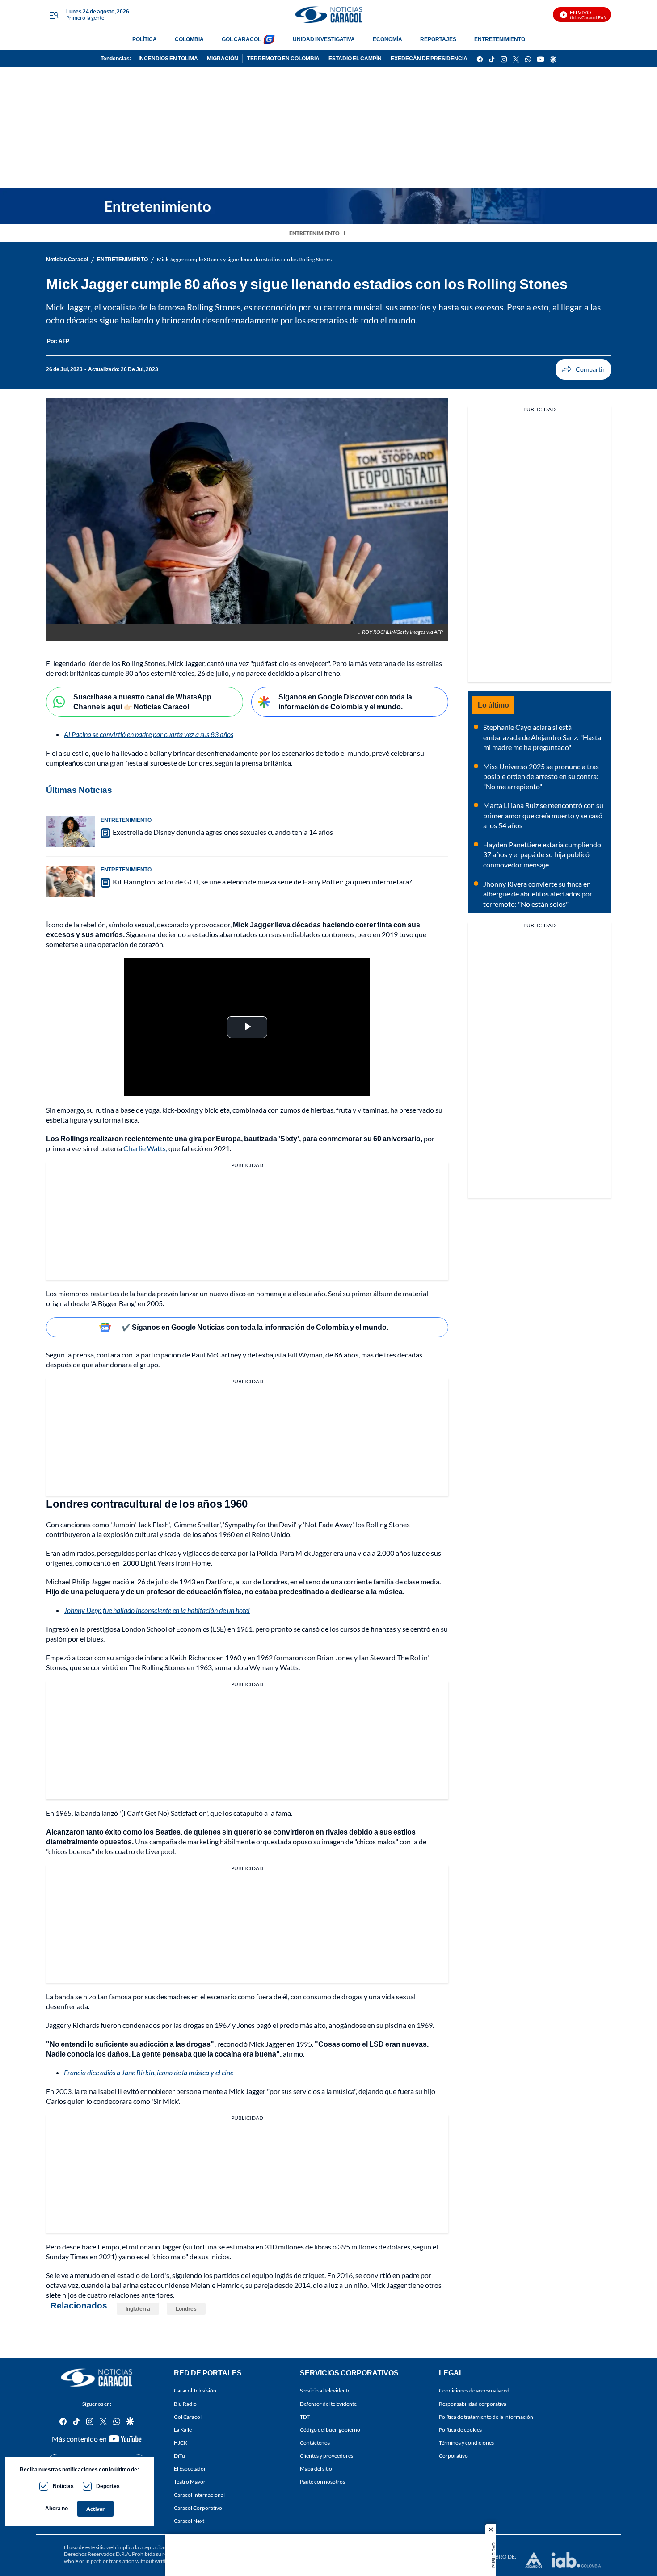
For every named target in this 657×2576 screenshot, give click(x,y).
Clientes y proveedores (326, 2456)
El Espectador (190, 2469)
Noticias (63, 2486)
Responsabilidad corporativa (473, 2404)
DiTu (179, 2456)
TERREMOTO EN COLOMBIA (283, 58)
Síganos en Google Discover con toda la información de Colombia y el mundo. (345, 702)
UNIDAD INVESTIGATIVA (324, 39)
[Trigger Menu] (54, 15)
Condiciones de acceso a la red (474, 2390)
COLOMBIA (189, 39)
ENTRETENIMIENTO (500, 39)
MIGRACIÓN (223, 58)
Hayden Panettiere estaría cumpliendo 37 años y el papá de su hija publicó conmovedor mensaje (542, 854)
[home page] (328, 15)
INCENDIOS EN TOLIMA (168, 58)
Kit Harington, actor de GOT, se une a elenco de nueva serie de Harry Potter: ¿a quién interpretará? (262, 882)
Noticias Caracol (67, 259)
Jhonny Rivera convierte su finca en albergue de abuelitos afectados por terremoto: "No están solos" (538, 894)
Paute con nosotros (322, 2482)
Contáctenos (315, 2443)
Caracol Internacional (199, 2495)
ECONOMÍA (387, 39)
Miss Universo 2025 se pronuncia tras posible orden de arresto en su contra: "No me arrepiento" (541, 776)
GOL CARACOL (241, 39)
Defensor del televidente (328, 2404)
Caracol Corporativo (198, 2508)
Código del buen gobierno (330, 2430)
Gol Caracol (188, 2417)
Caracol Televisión (195, 2390)
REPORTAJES (438, 39)
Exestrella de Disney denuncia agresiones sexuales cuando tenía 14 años (223, 832)
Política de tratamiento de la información (486, 2417)
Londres (186, 2309)
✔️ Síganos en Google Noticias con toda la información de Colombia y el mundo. (255, 1327)
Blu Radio (185, 2404)
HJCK (181, 2443)
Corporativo (453, 2456)
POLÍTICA (145, 39)
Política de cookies (460, 2430)
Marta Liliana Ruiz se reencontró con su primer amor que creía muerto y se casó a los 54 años (543, 815)
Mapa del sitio (316, 2469)
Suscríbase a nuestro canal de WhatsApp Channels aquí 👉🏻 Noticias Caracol (142, 702)
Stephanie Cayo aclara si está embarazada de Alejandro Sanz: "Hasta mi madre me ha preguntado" (542, 737)
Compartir (583, 369)
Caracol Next (189, 2521)
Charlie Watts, (146, 1148)
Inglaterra (138, 2309)
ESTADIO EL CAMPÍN (355, 58)
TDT (305, 2417)
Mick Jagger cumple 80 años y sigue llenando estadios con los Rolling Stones (244, 259)
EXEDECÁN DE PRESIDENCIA (429, 58)
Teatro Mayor (190, 2482)
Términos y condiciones (466, 2443)
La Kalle (183, 2430)
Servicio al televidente (325, 2390)
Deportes (108, 2486)
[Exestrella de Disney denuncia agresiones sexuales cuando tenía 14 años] (71, 832)
